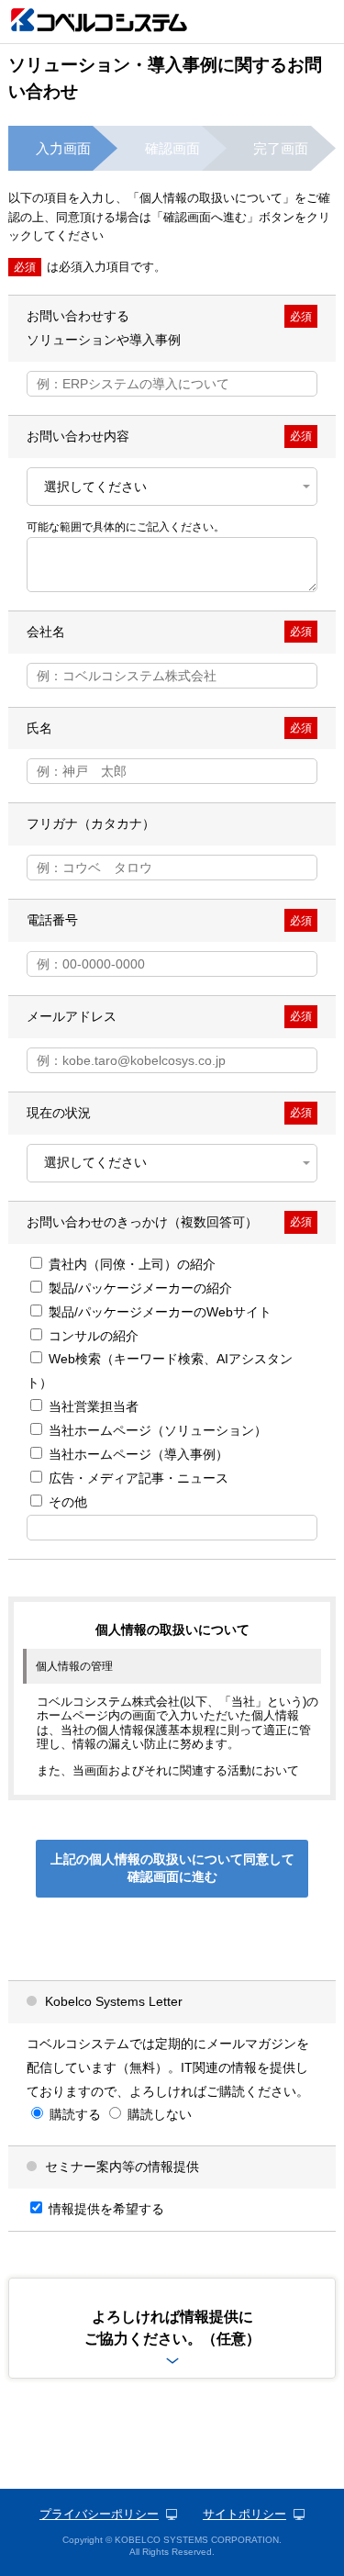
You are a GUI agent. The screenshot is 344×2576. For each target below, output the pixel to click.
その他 (66, 1502)
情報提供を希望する (105, 2209)
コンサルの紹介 (92, 1336)
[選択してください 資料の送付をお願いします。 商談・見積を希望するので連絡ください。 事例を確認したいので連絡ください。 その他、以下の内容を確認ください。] (172, 487)
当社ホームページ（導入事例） (137, 1454)
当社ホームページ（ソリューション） (156, 1430)
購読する (73, 2114)
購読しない (158, 2114)
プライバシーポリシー (99, 2514)
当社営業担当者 (92, 1406)
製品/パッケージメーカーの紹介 (139, 1288)
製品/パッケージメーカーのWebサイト (158, 1312)
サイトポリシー (244, 2514)
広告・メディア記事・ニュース (137, 1478)
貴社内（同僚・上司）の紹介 (130, 1264)
